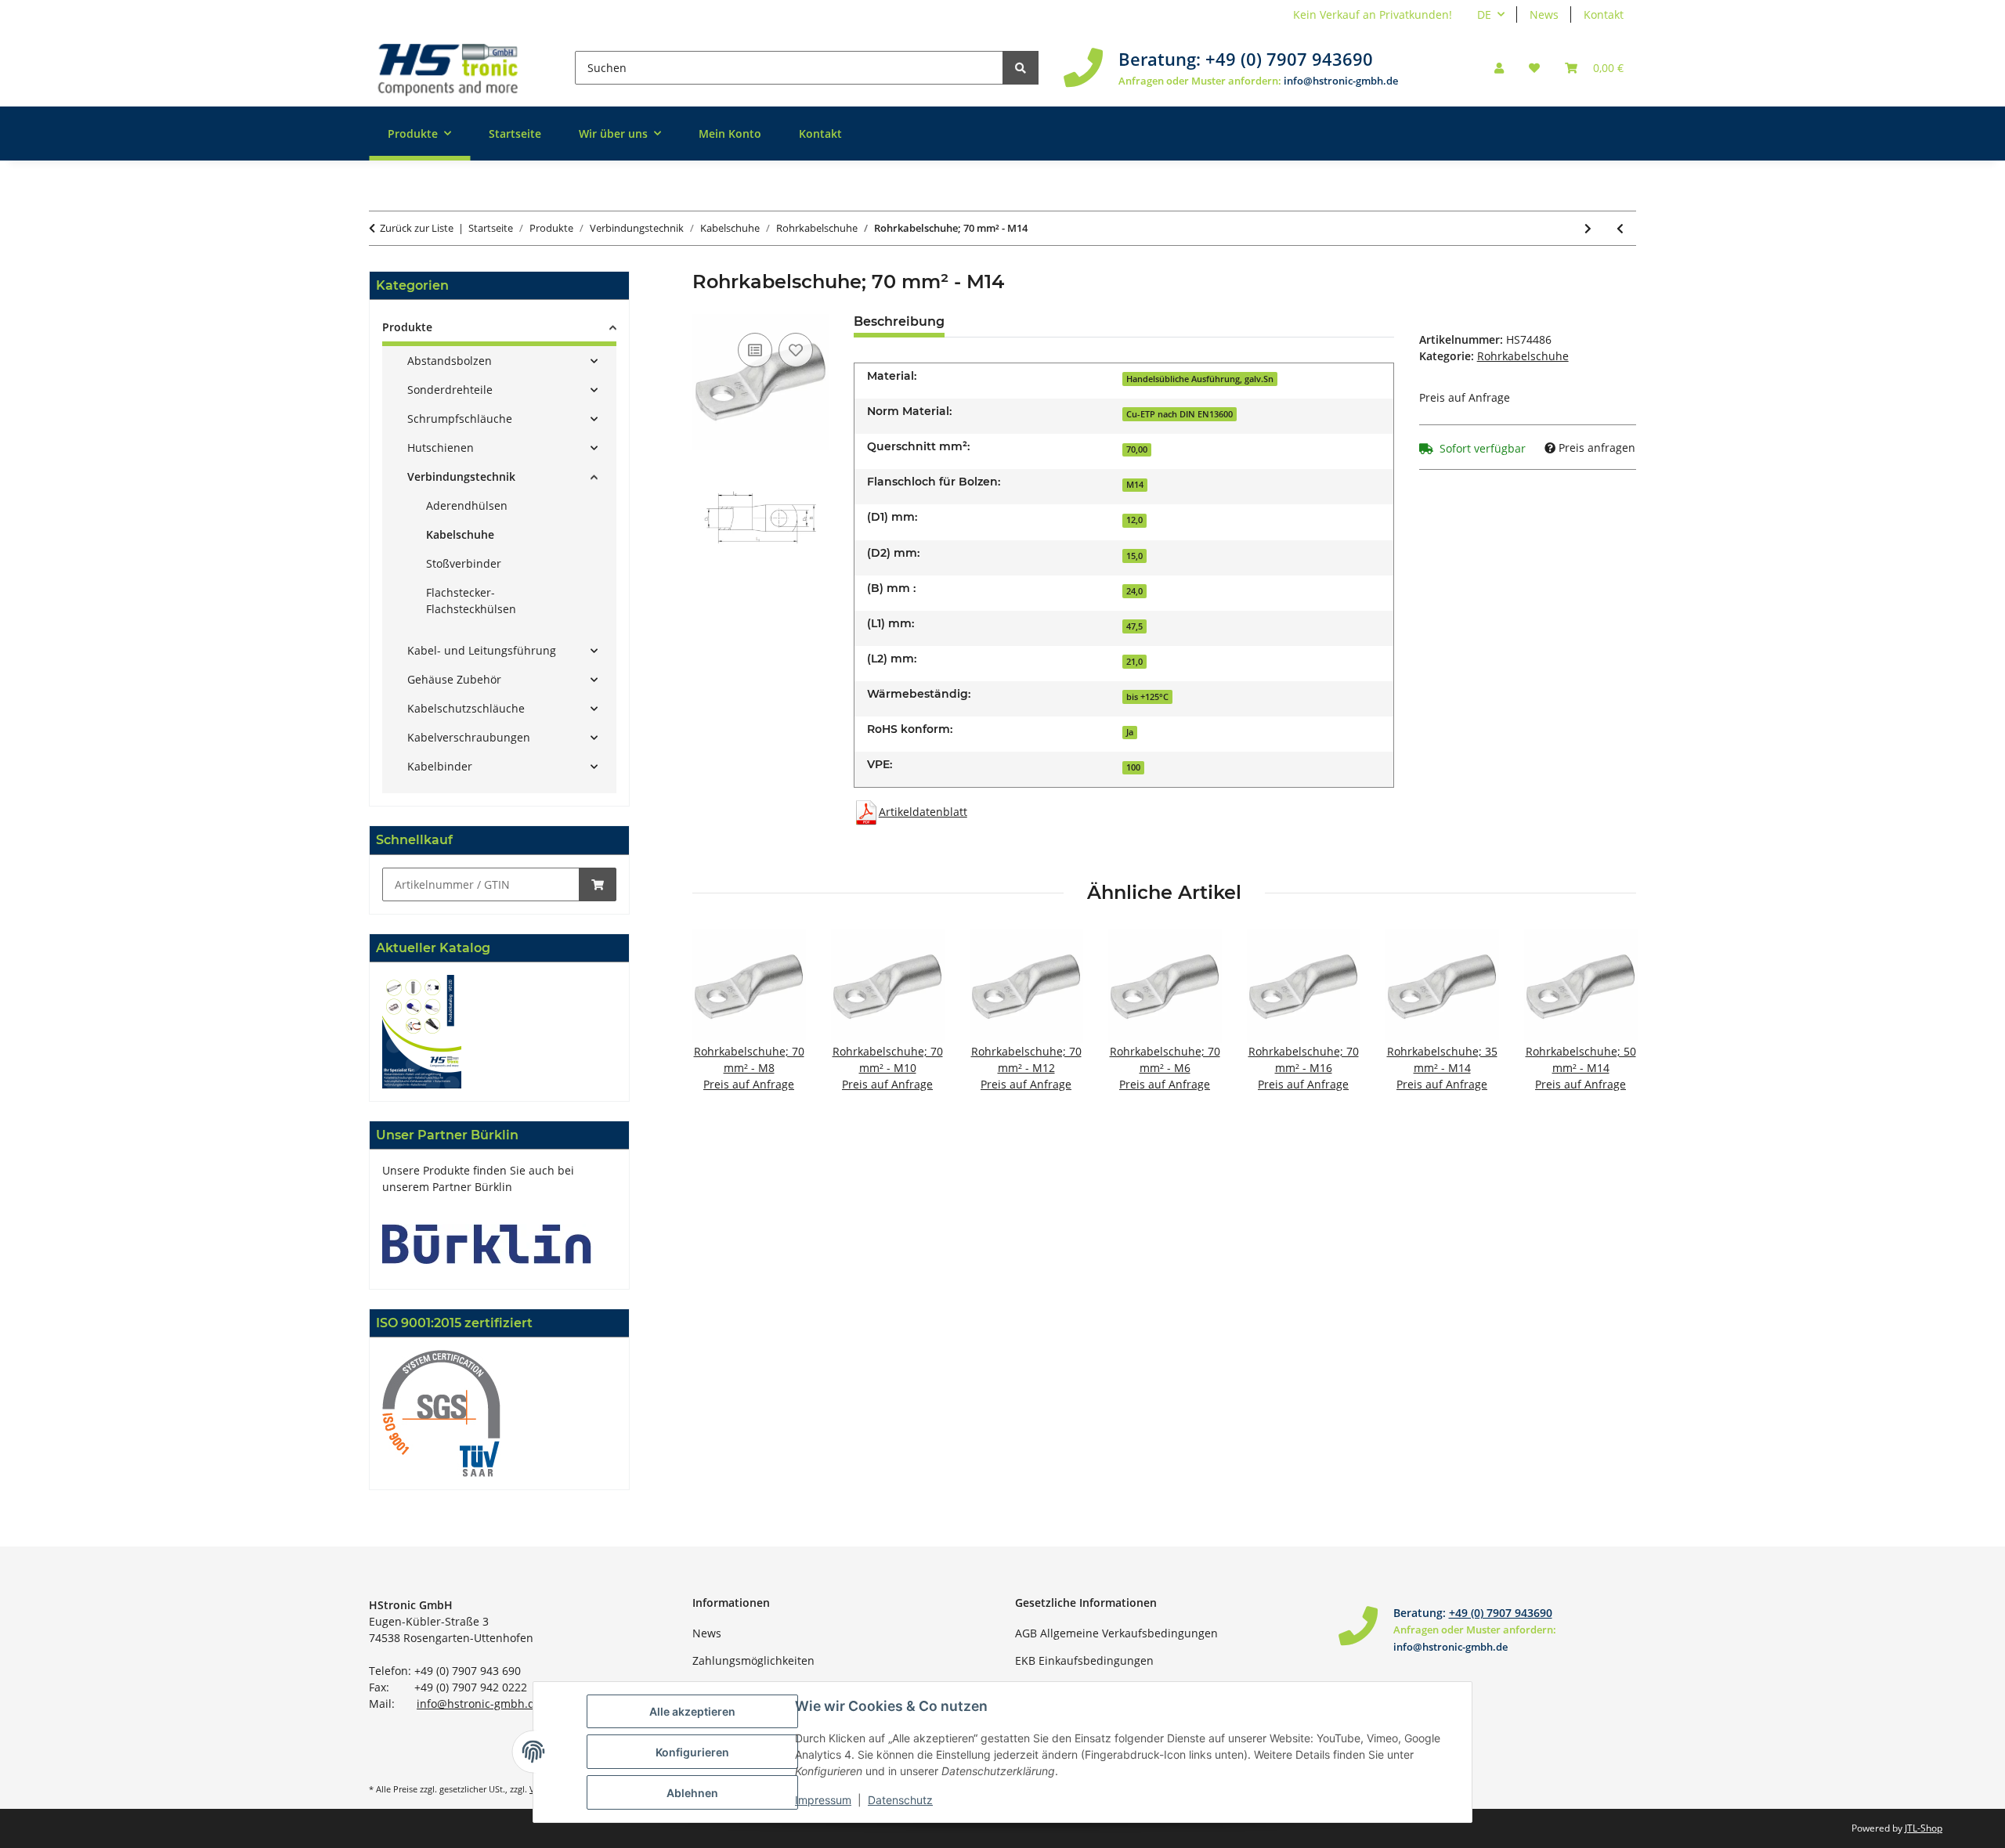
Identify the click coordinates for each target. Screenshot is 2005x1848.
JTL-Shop (1924, 1828)
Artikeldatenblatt (923, 812)
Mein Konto (730, 134)
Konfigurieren (692, 1752)
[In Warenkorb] (598, 884)
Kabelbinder (440, 766)
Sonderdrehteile (450, 390)
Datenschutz (900, 1800)
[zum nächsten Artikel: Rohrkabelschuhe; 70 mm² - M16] (1588, 228)
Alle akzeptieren (692, 1711)
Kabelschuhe (460, 534)
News (1544, 14)
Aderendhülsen (467, 505)
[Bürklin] (487, 1242)
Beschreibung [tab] (899, 321)
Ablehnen (692, 1793)
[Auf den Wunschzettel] (796, 350)
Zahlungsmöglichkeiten (753, 1660)
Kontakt (1604, 14)
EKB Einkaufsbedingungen (1084, 1660)
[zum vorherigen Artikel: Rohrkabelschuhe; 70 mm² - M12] (1620, 228)
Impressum (823, 1800)
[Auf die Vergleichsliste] (755, 350)
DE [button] (1484, 14)
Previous (718, 1021)
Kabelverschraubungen (469, 737)
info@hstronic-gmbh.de (1341, 81)
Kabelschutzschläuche (466, 708)
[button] (1499, 68)
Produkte (407, 327)
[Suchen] (1021, 68)
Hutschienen (441, 448)
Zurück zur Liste (417, 228)
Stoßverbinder (464, 563)
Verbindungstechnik (461, 476)
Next (1611, 1021)
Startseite (515, 134)
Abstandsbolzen (450, 361)
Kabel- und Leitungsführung (482, 650)
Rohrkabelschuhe (1523, 356)
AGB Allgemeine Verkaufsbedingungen (1116, 1633)
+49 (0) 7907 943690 (1289, 59)
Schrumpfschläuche (460, 419)
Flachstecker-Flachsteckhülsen (471, 601)
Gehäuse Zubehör (454, 679)
